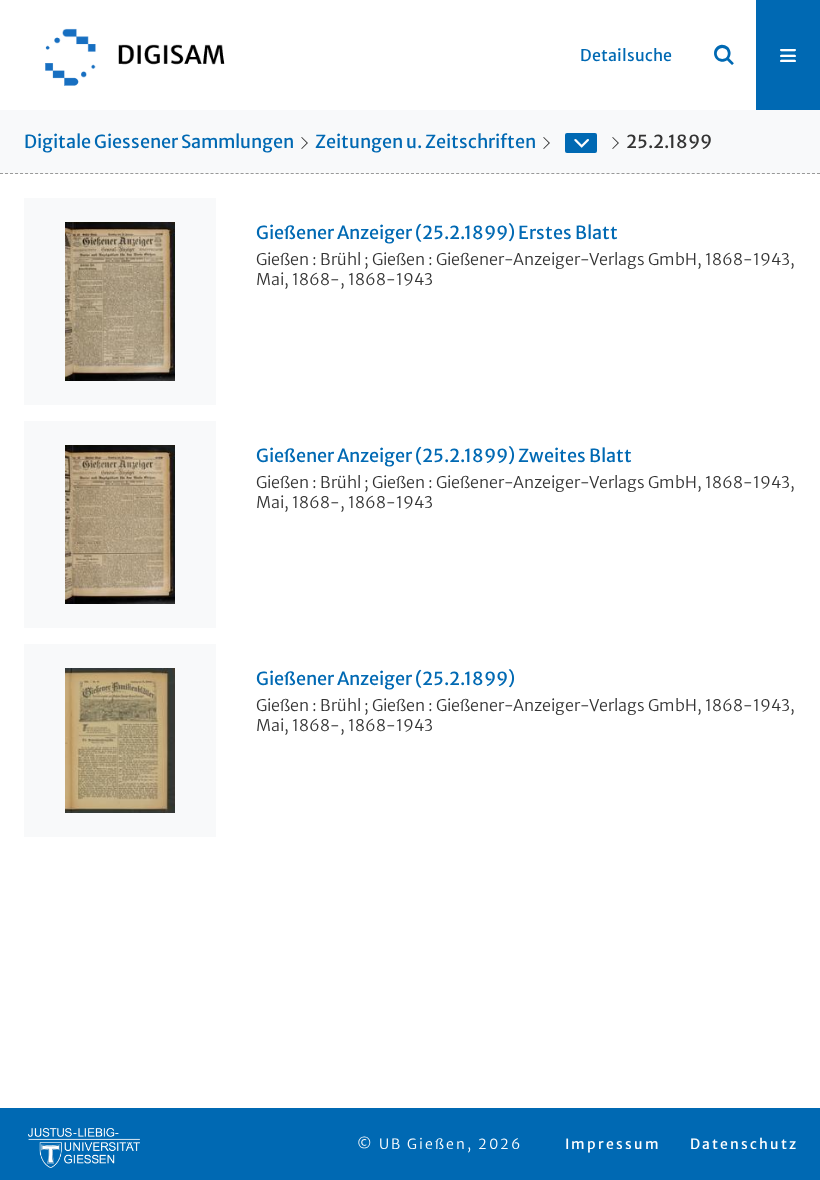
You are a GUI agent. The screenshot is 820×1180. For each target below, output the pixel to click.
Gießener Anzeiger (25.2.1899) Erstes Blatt (437, 233)
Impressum (613, 1144)
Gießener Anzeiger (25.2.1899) (385, 679)
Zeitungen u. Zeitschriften (425, 141)
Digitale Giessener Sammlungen (159, 141)
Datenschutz (744, 1144)
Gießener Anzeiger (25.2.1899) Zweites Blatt (444, 456)
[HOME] (125, 55)
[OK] (724, 55)
